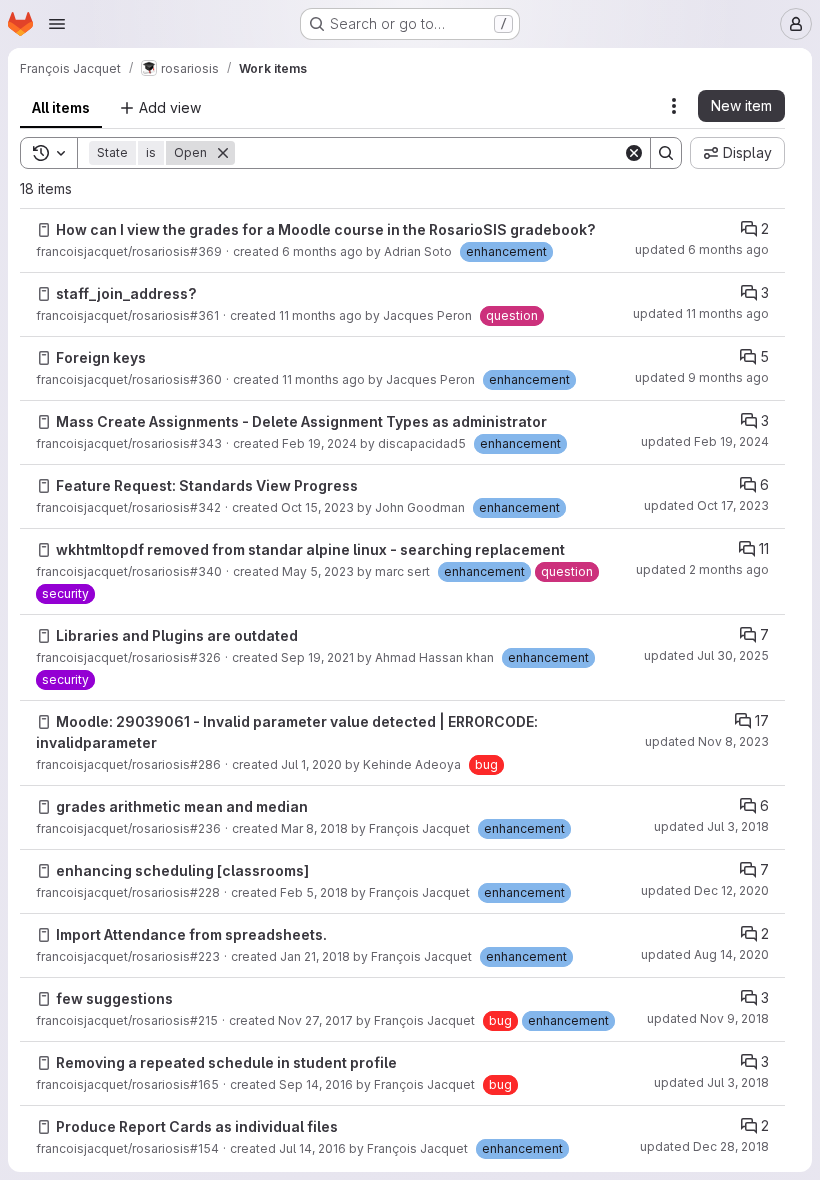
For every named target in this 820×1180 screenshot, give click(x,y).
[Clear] (634, 153)
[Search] (666, 153)
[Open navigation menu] (57, 24)
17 (762, 720)
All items (61, 107)
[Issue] (44, 230)
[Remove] (223, 153)
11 (764, 548)
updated (702, 249)
